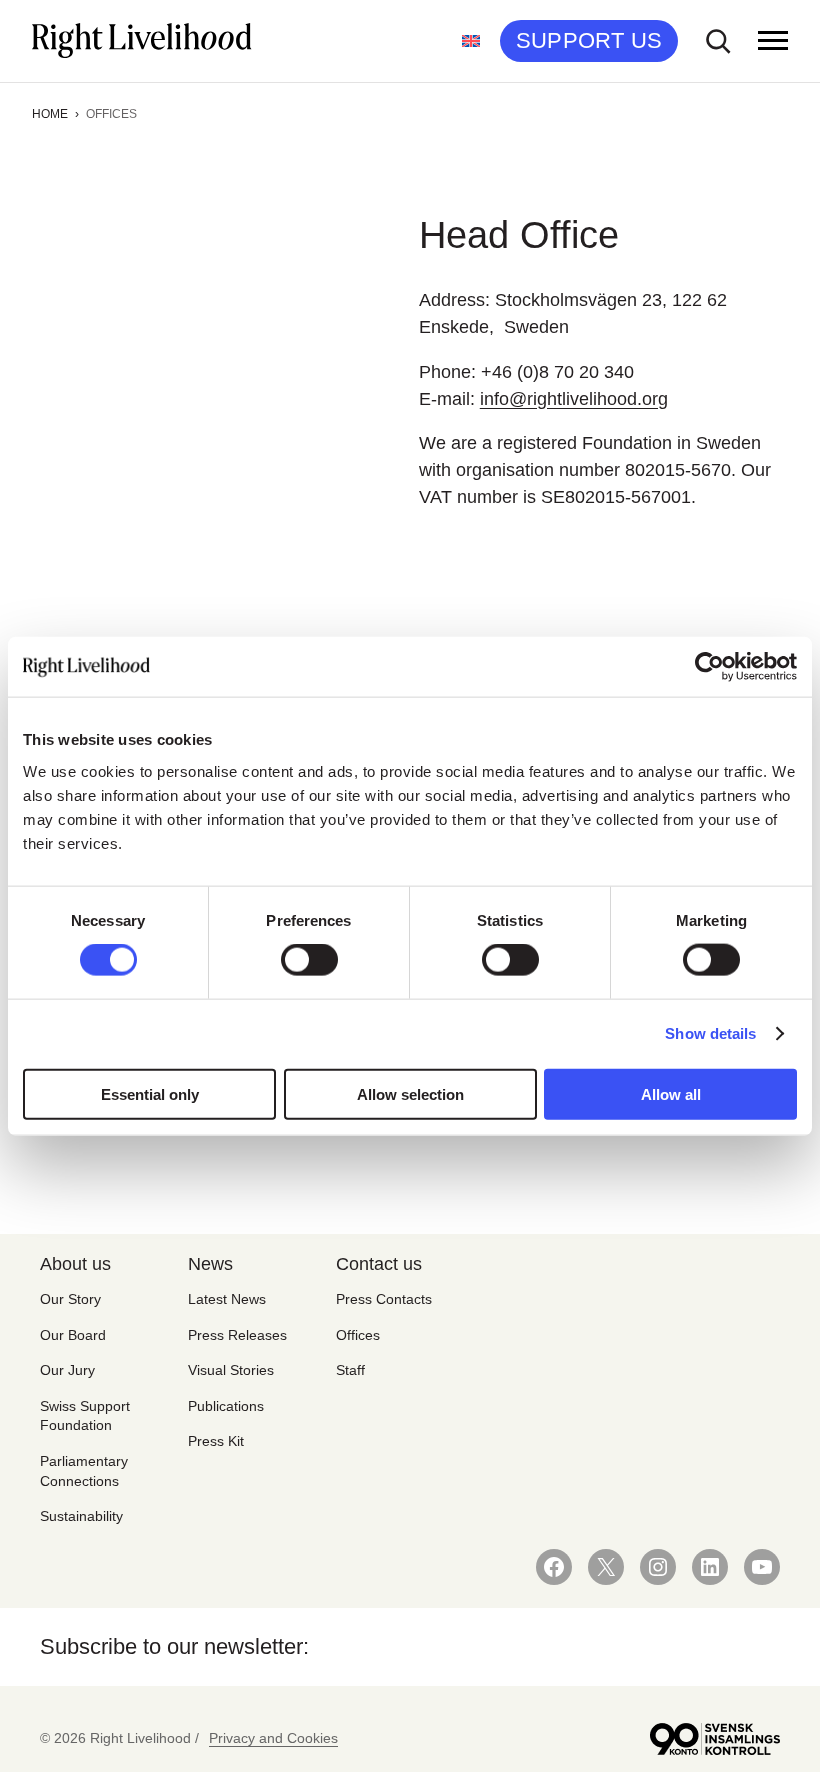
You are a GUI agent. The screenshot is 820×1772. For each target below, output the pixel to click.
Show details (710, 1033)
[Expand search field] (718, 41)
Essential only (150, 1093)
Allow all (671, 1093)
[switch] (309, 960)
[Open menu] (773, 41)
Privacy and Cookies (273, 1738)
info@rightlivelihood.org (574, 399)
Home (50, 114)
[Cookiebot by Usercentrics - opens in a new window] (709, 667)
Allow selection (410, 1093)
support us (589, 40)
